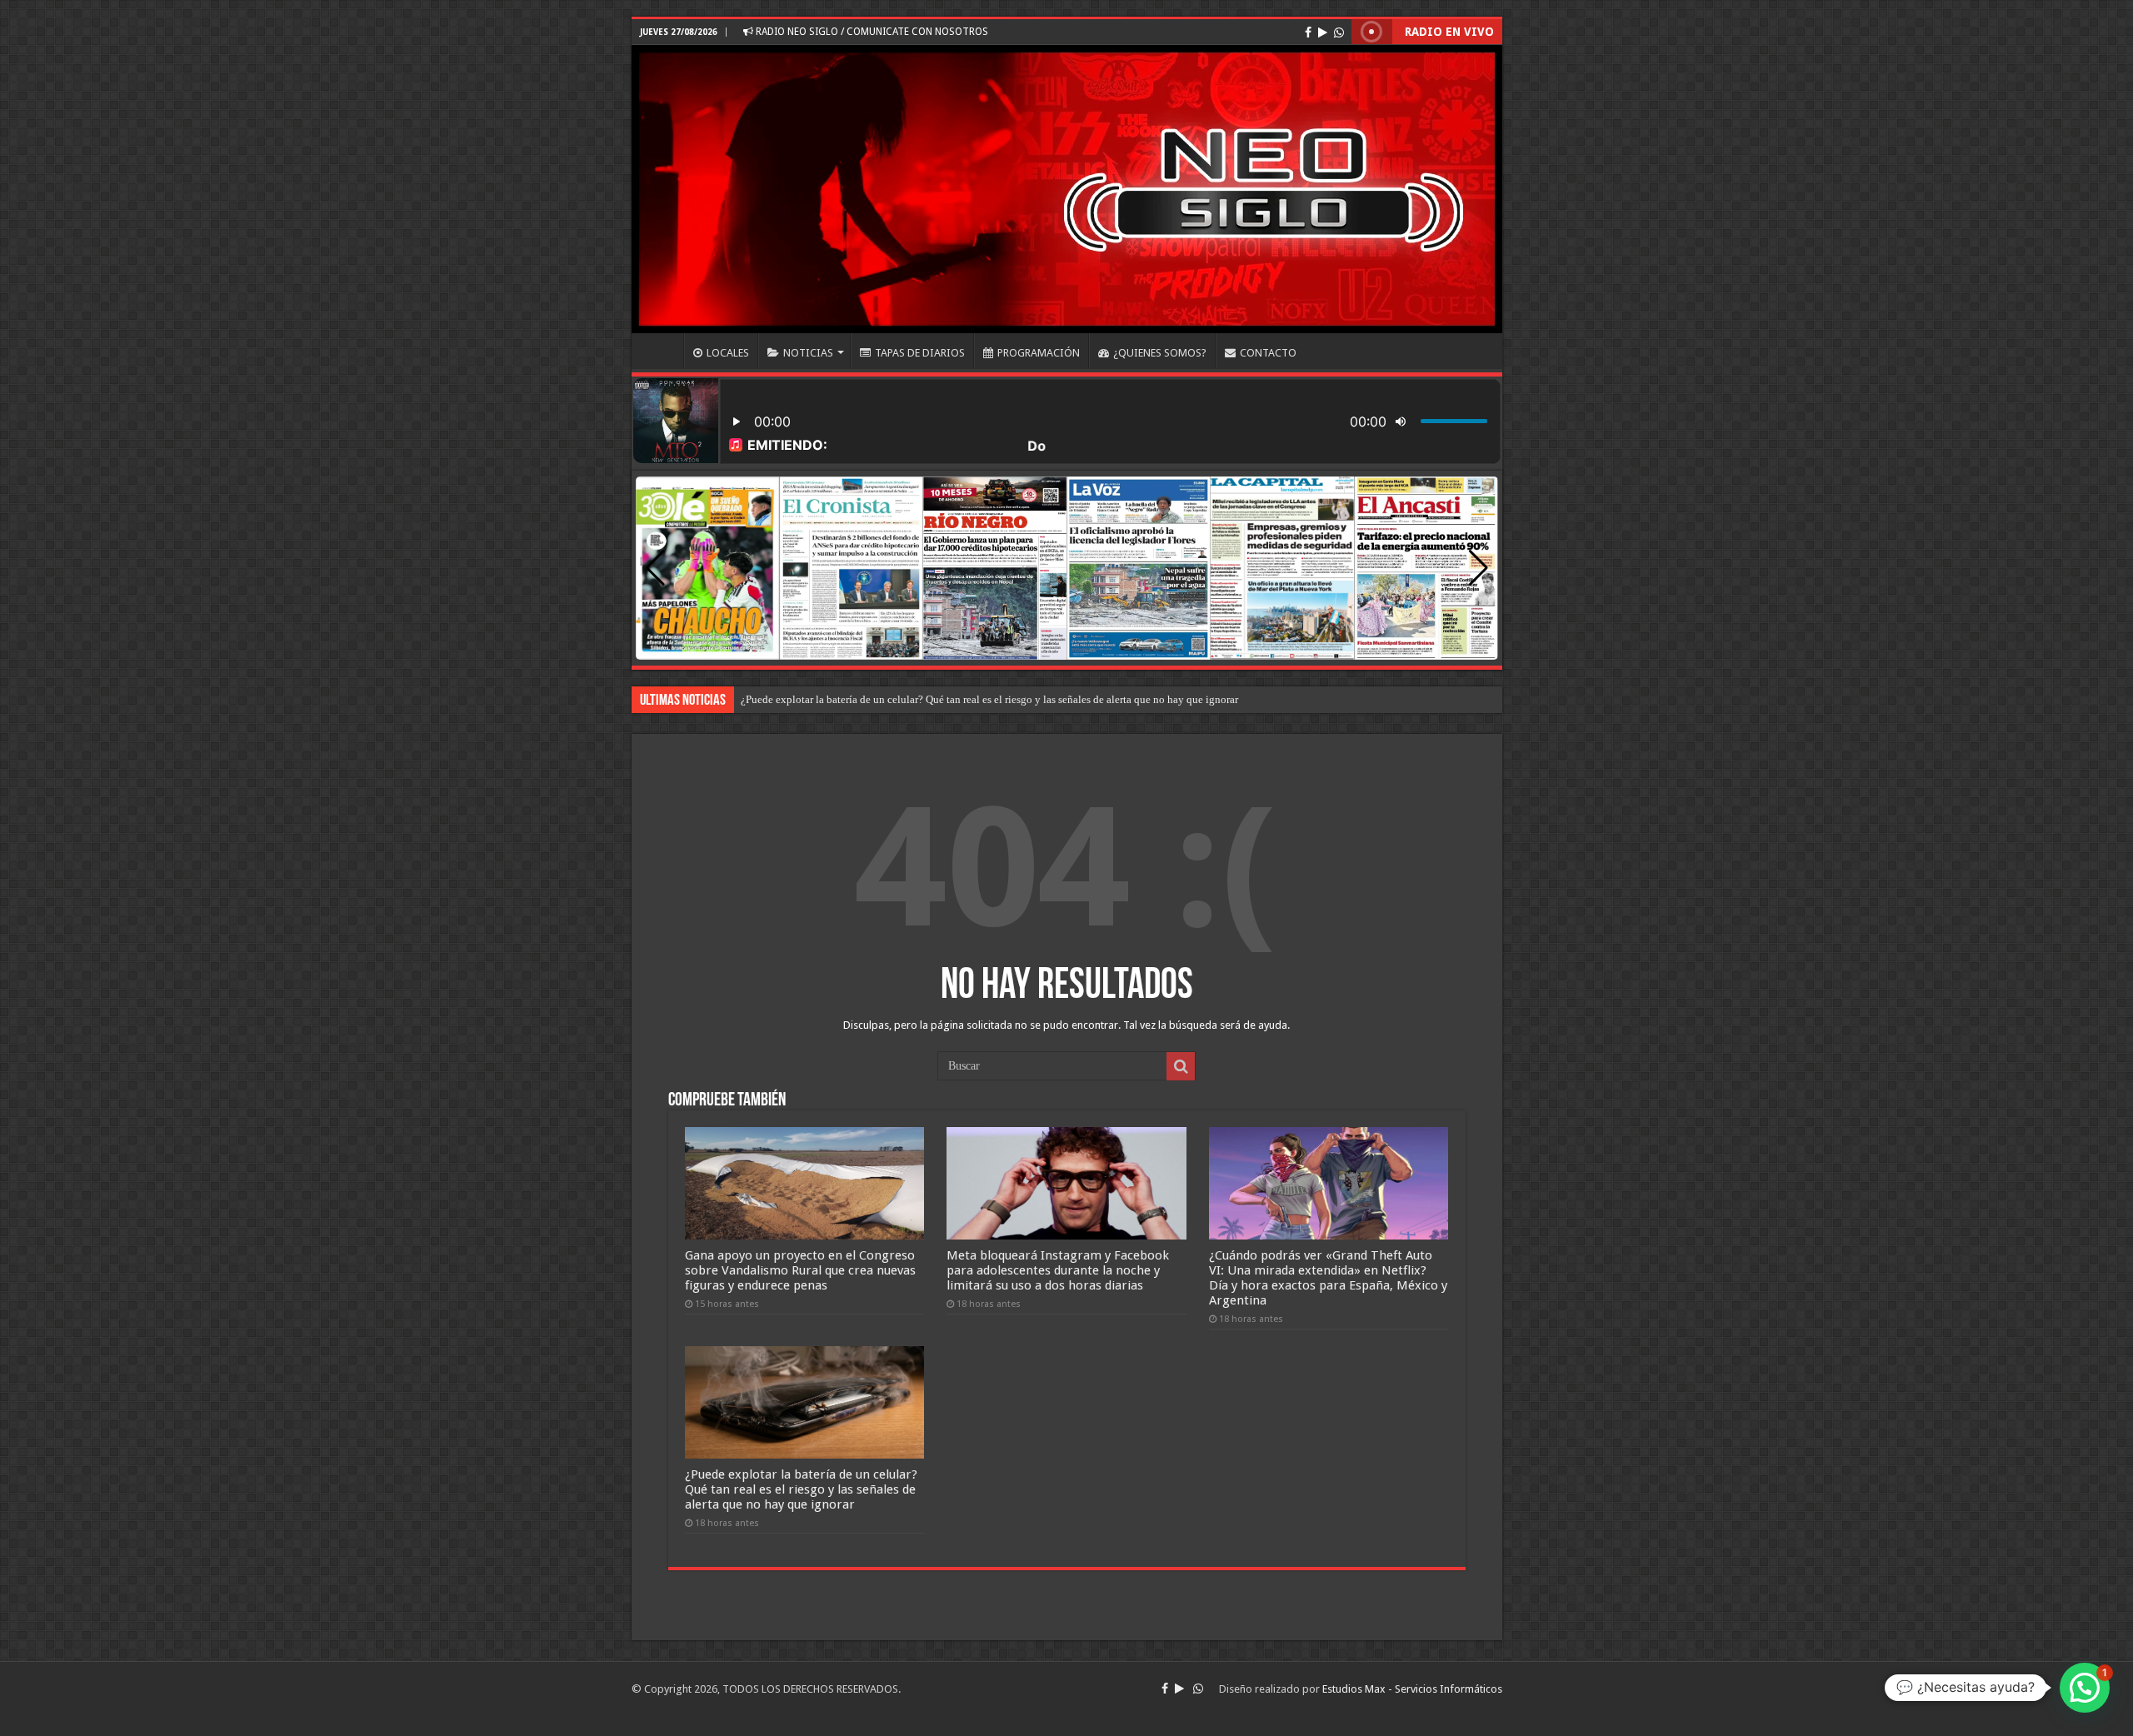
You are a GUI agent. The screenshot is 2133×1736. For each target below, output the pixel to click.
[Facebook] (1308, 32)
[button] (1479, 568)
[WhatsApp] (1339, 32)
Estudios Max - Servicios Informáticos (1412, 1689)
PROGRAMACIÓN (1039, 353)
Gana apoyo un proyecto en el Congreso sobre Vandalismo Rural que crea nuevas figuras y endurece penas (800, 1270)
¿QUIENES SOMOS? (1160, 353)
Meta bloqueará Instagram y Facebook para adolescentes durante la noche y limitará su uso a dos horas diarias (1058, 1270)
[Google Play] (1323, 32)
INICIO (662, 351)
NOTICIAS (808, 353)
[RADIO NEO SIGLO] (1067, 189)
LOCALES (728, 353)
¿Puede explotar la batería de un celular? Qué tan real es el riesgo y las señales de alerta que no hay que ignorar (801, 1489)
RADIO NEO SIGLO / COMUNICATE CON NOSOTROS (871, 32)
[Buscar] (1181, 1066)
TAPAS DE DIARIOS (920, 353)
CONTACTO (1268, 353)
